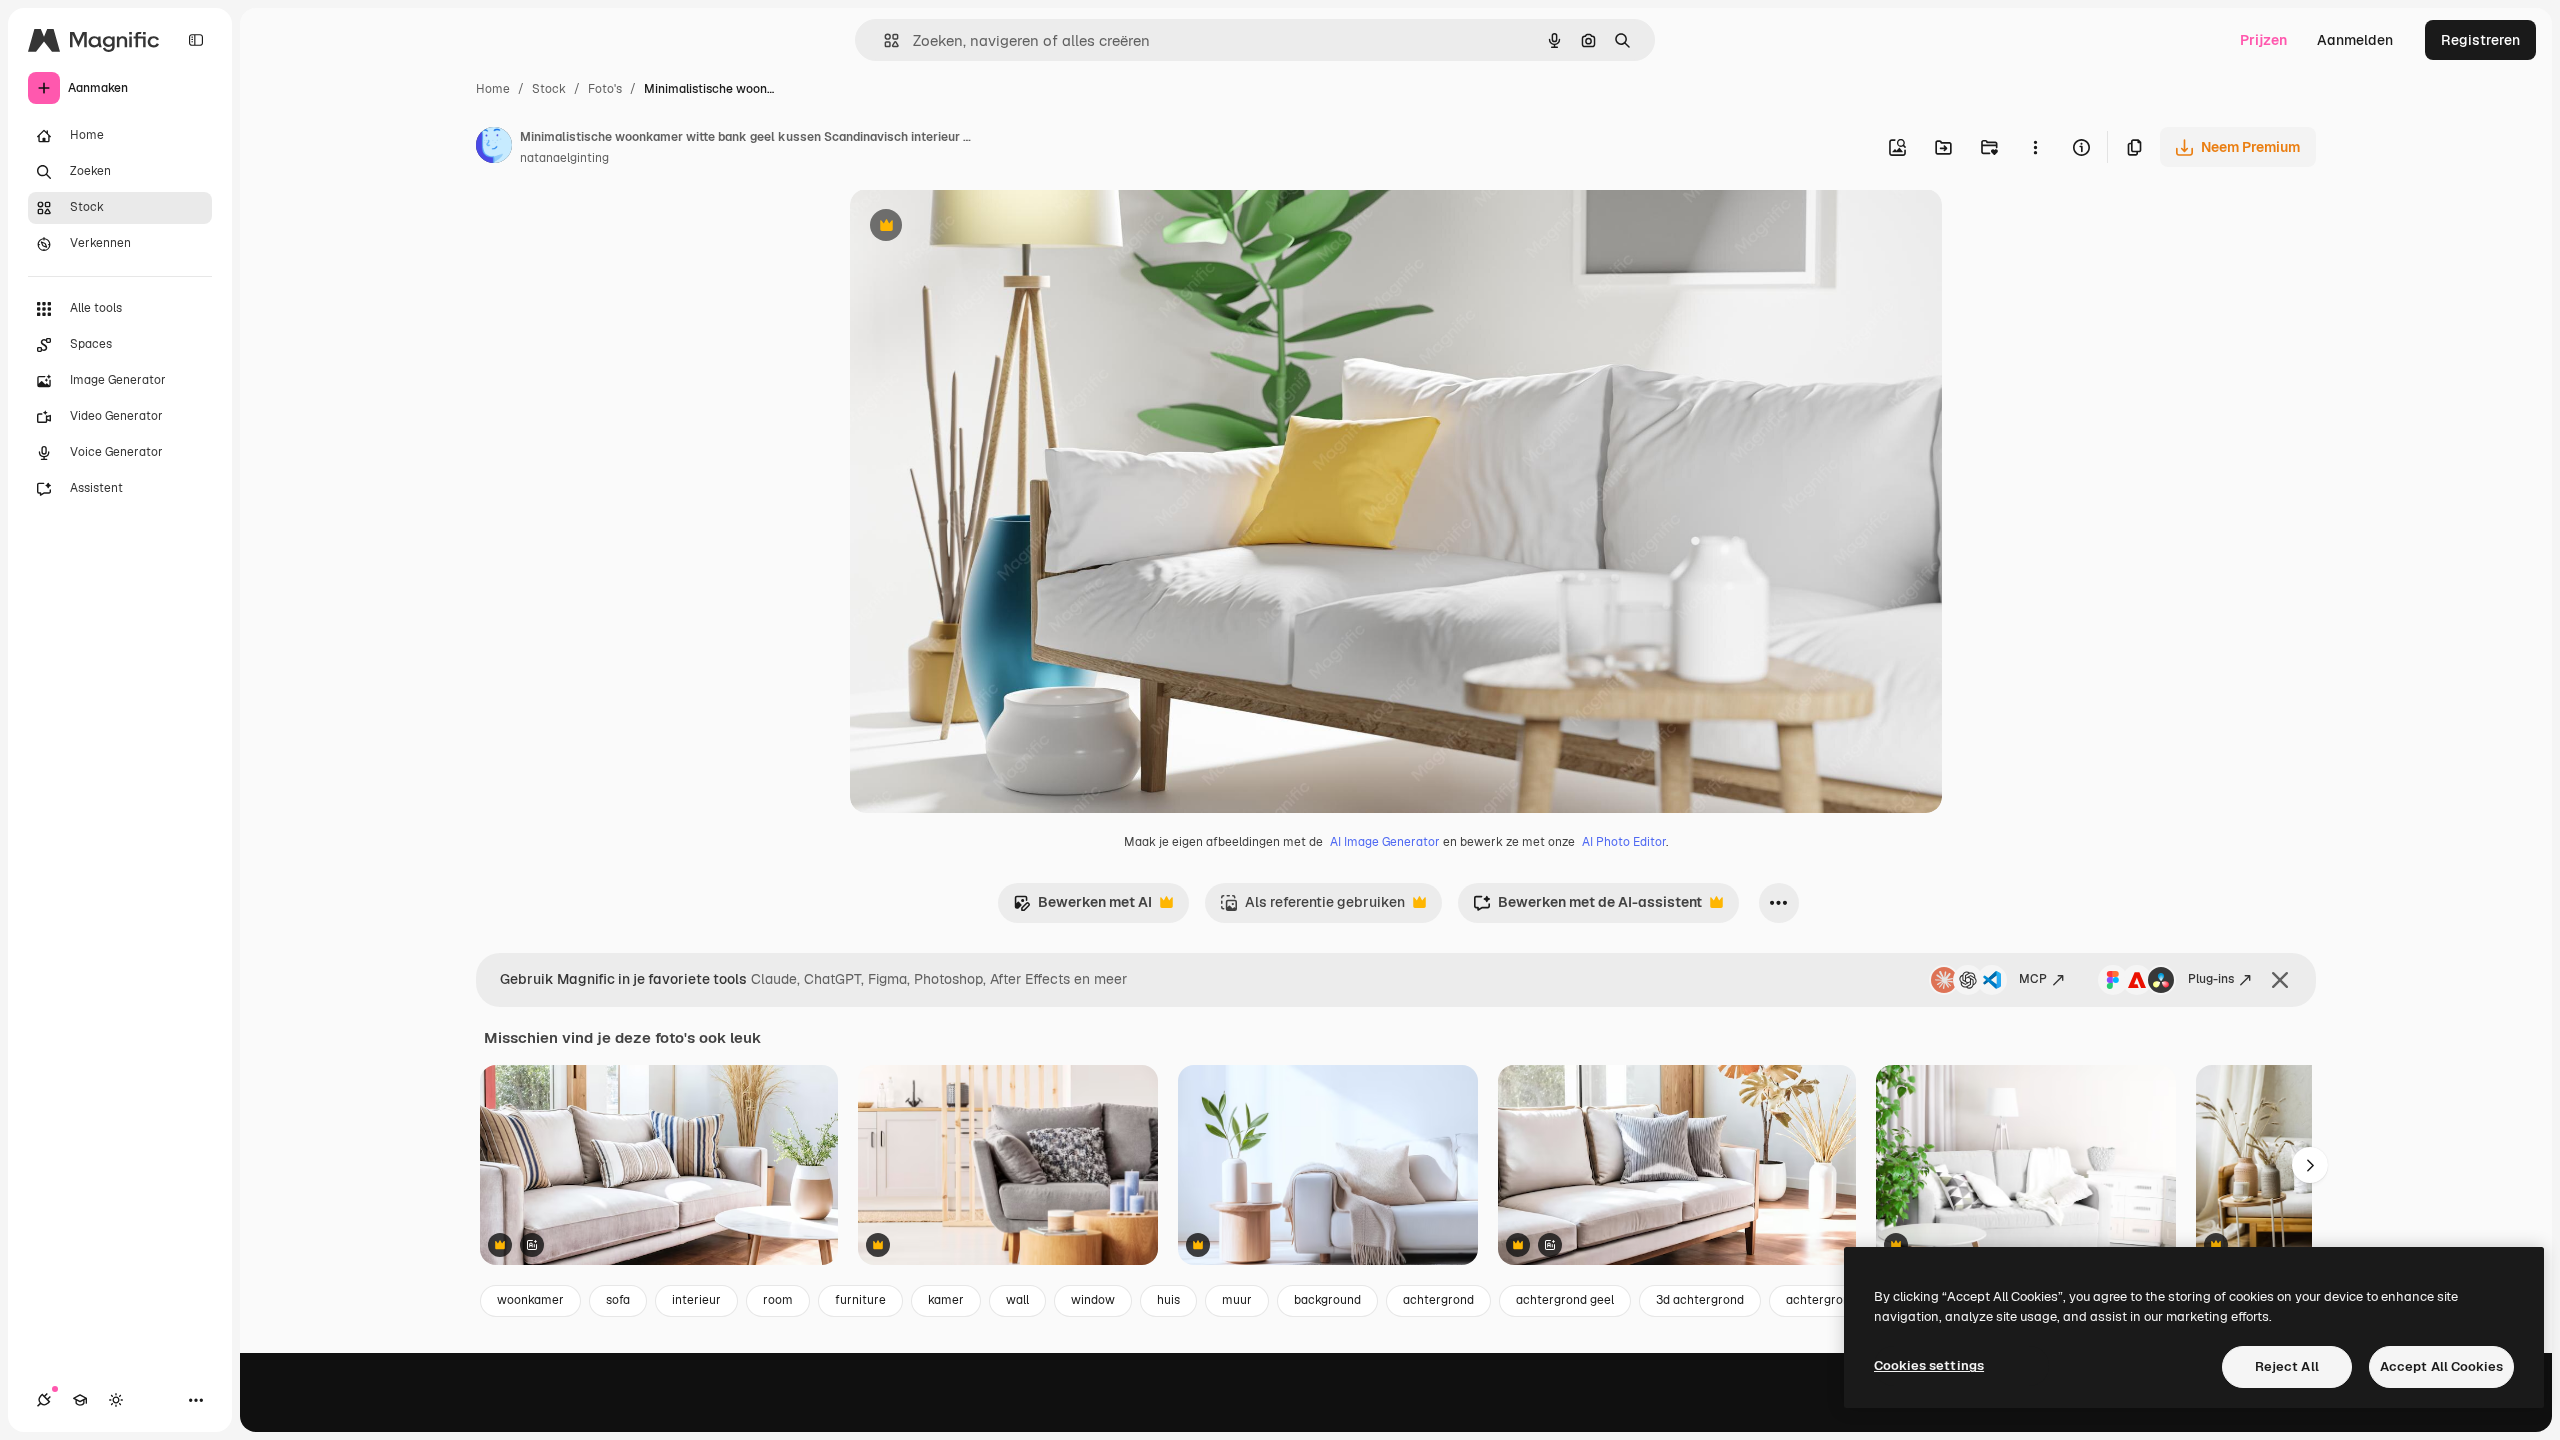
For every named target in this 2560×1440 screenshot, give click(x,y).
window (1093, 1300)
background (1327, 1300)
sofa (618, 1300)
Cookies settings (1929, 1365)
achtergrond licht (1835, 1300)
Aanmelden (2355, 40)
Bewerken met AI (1082, 907)
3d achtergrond (1700, 1300)
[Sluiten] (2280, 980)
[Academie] (80, 1400)
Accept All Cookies (2441, 1366)
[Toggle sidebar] (196, 40)
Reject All (2287, 1366)
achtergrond (1438, 1300)
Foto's (605, 89)
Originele (981, 227)
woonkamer (530, 1300)
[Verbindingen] (44, 1400)
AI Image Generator (1385, 842)
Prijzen (2263, 40)
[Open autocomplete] (883, 40)
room (778, 1300)
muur (1237, 1300)
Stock (549, 89)
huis (1168, 1300)
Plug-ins (2211, 979)
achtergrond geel (1565, 1300)
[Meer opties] (2035, 147)
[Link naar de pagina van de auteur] (494, 148)
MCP (2033, 979)
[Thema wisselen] (116, 1400)
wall (1017, 1300)
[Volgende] (2310, 1165)
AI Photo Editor (1624, 842)
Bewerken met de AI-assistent (1587, 907)
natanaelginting (564, 158)
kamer (946, 1300)
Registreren (2480, 40)
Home (493, 89)
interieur (696, 1300)
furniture (860, 1300)
